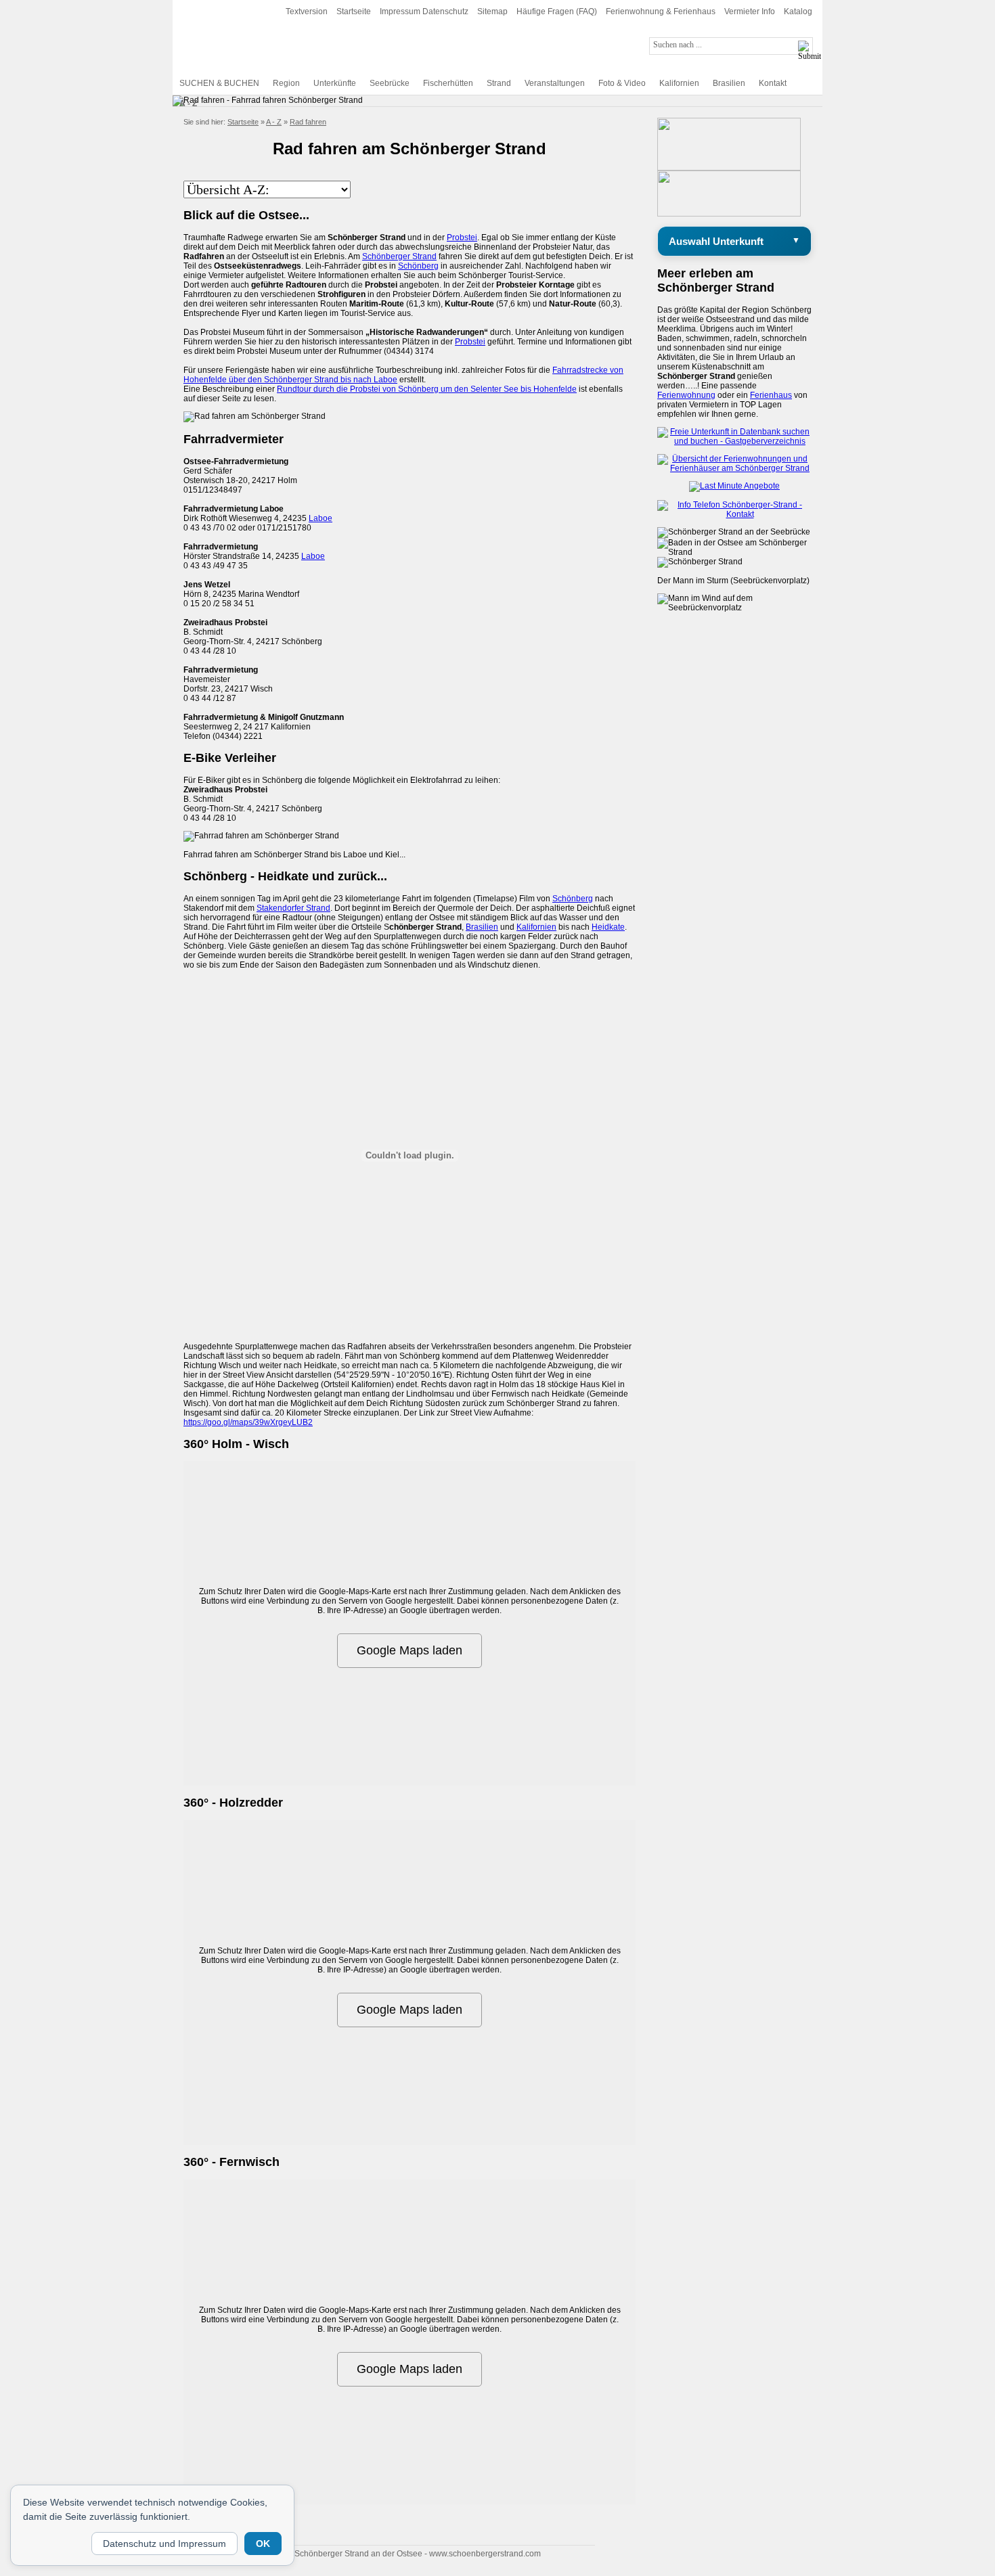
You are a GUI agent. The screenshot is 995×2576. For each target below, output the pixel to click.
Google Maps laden (410, 1650)
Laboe (320, 518)
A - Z (188, 104)
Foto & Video (622, 83)
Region (286, 83)
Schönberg (418, 266)
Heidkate (608, 927)
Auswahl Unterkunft (716, 241)
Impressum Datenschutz (424, 12)
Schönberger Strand (399, 256)
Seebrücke (390, 83)
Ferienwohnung (686, 395)
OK (263, 2544)
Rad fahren (308, 122)
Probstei (462, 238)
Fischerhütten (448, 83)
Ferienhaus (771, 395)
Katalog (798, 12)
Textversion (307, 12)
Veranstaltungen (555, 83)
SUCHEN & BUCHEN (219, 83)
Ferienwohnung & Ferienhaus (661, 12)
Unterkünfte (335, 83)
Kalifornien (679, 83)
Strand (499, 83)
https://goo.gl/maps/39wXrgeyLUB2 (248, 1422)
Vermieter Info (750, 12)
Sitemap (492, 12)
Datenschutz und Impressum (164, 2544)
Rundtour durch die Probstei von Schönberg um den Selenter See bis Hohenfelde (427, 389)
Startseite (354, 12)
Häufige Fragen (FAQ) (557, 12)
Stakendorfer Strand (293, 908)
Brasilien (729, 83)
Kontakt (773, 83)
